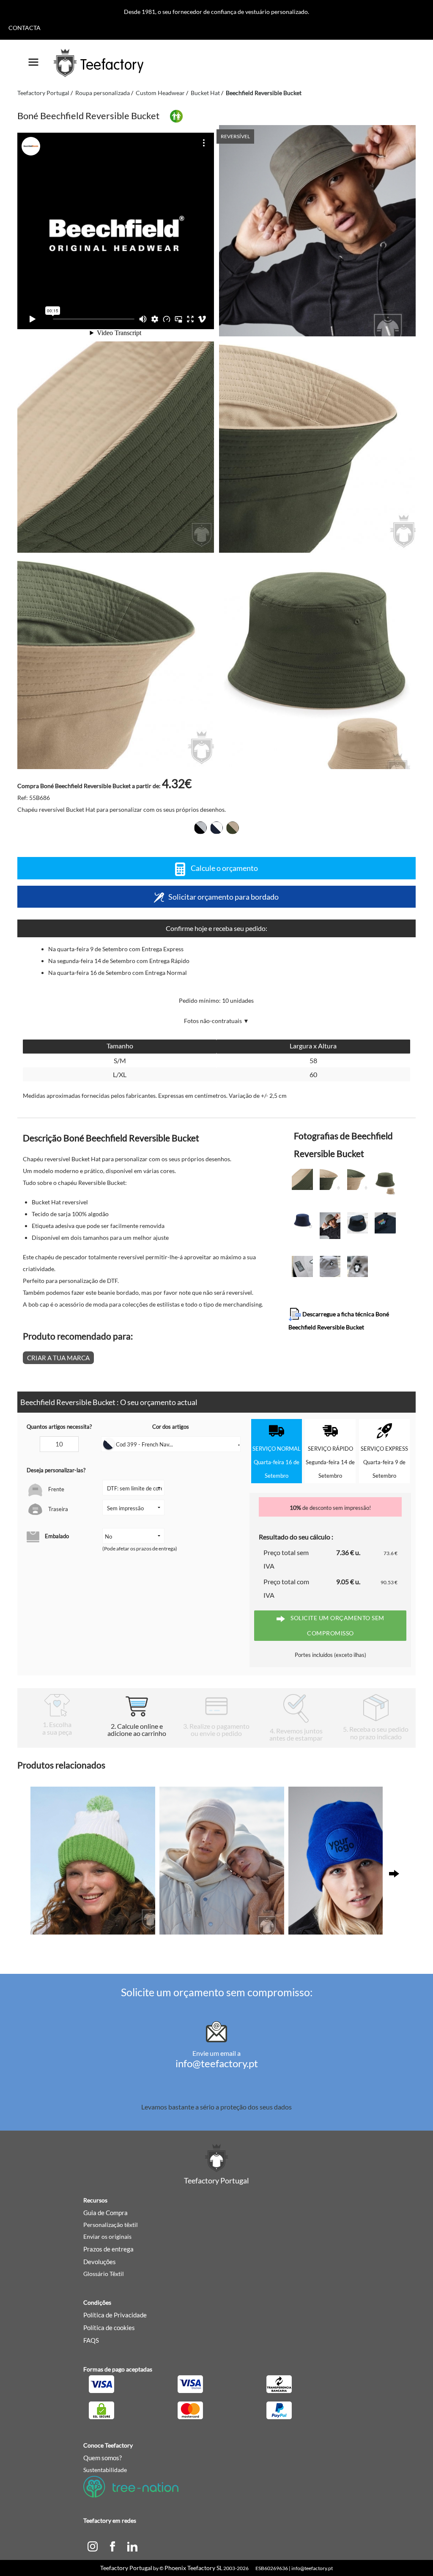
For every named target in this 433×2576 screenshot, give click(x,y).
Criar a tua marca (58, 1358)
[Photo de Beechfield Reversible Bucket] (116, 447)
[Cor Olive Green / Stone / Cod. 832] (233, 828)
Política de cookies (109, 2328)
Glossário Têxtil (104, 2274)
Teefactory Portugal (43, 93)
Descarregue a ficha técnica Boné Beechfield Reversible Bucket (339, 1321)
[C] (93, 2546)
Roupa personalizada (103, 93)
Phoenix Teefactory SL (193, 2568)
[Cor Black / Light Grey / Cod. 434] (200, 828)
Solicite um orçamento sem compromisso (337, 1625)
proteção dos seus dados (256, 2107)
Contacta (25, 28)
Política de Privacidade (115, 2315)
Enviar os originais (107, 2236)
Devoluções (100, 2262)
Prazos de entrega (108, 2249)
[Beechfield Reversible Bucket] (317, 231)
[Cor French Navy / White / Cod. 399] (216, 828)
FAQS (91, 2340)
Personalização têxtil (111, 2225)
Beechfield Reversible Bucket (264, 93)
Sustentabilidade (105, 2470)
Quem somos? (103, 2458)
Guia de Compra (106, 2213)
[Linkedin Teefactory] (132, 2546)
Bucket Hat (205, 93)
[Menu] (33, 59)
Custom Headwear (160, 93)
